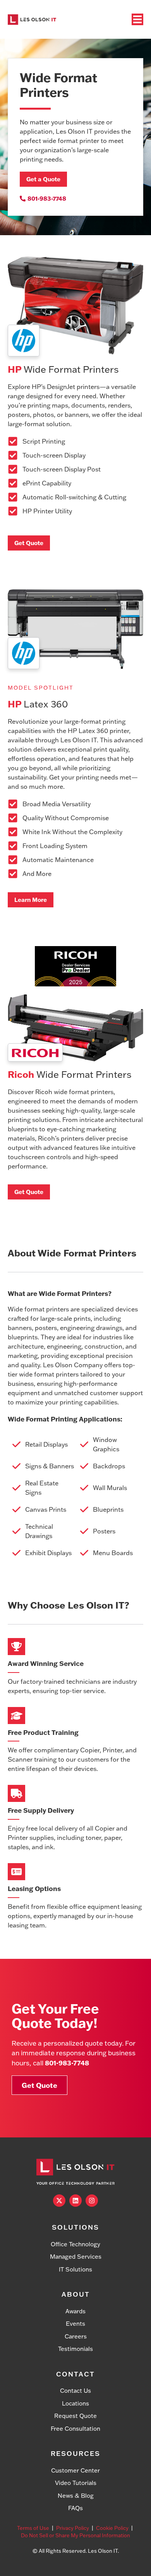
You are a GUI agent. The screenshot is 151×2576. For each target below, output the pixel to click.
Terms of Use (33, 2528)
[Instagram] (92, 2201)
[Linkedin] (75, 2201)
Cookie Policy (112, 2528)
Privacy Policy (73, 2528)
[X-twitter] (59, 2201)
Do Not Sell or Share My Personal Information (75, 2535)
